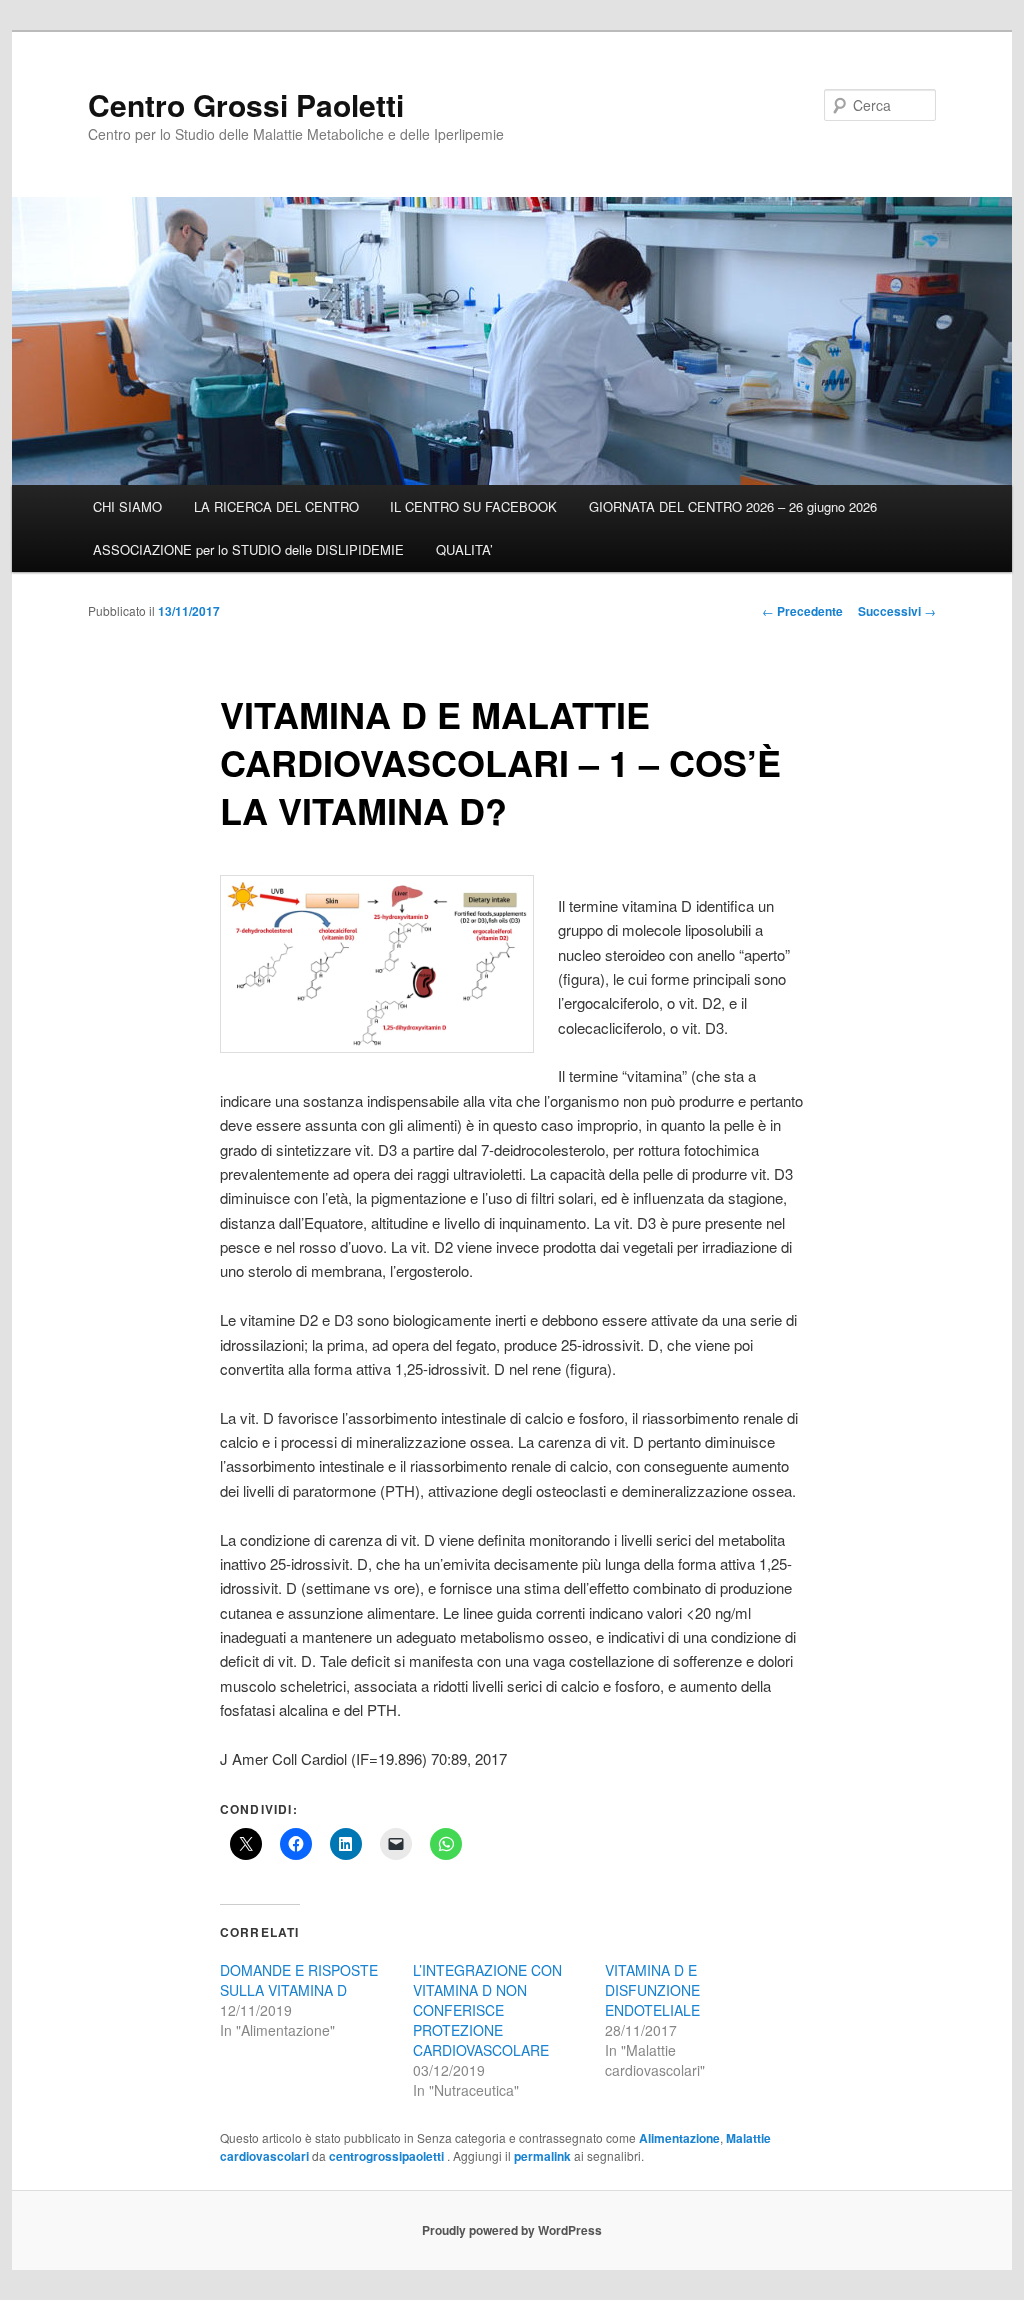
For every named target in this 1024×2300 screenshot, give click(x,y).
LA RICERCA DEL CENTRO (276, 506)
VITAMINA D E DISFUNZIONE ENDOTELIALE (652, 1990)
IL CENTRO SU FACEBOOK (473, 506)
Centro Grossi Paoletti (246, 104)
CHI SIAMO (127, 506)
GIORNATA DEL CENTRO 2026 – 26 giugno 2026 (733, 506)
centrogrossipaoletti (388, 2156)
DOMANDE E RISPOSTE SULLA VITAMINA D (299, 1980)
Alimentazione (679, 2138)
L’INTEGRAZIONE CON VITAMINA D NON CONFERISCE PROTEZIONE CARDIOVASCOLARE (487, 2010)
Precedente (802, 611)
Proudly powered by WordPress (512, 2230)
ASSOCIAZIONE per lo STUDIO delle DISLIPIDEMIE (248, 549)
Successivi (897, 611)
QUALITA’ (464, 549)
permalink (542, 2156)
